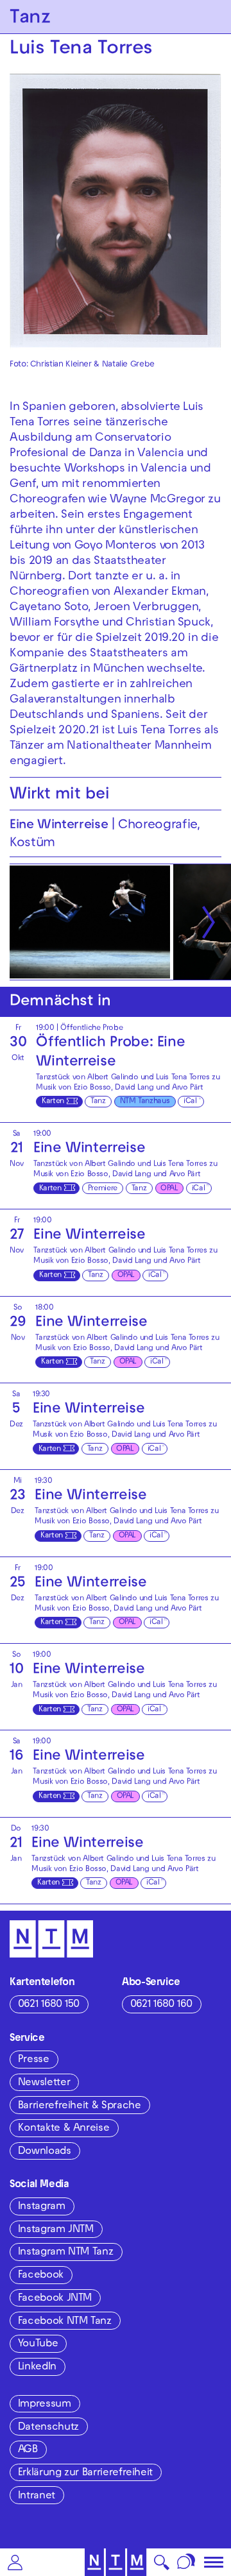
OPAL (169, 1189)
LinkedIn (37, 2367)
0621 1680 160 (161, 2005)
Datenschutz (48, 2428)
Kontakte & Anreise (64, 2129)
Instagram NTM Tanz (66, 2253)
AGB (28, 2450)
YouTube (38, 2344)
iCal (190, 1102)
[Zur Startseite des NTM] (116, 2562)
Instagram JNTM (56, 2230)
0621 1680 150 (49, 2005)
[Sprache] (186, 2562)
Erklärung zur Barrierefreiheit (85, 2473)
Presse (34, 2060)
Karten (53, 1102)
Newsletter (44, 2083)
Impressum (45, 2405)
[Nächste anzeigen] (209, 922)
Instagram (42, 2207)
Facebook (41, 2276)
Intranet (37, 2496)
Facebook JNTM (55, 2299)
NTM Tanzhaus (145, 1102)
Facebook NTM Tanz (65, 2322)
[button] (15, 2562)
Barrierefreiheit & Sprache (80, 2106)
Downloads (45, 2152)
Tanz (98, 1102)
